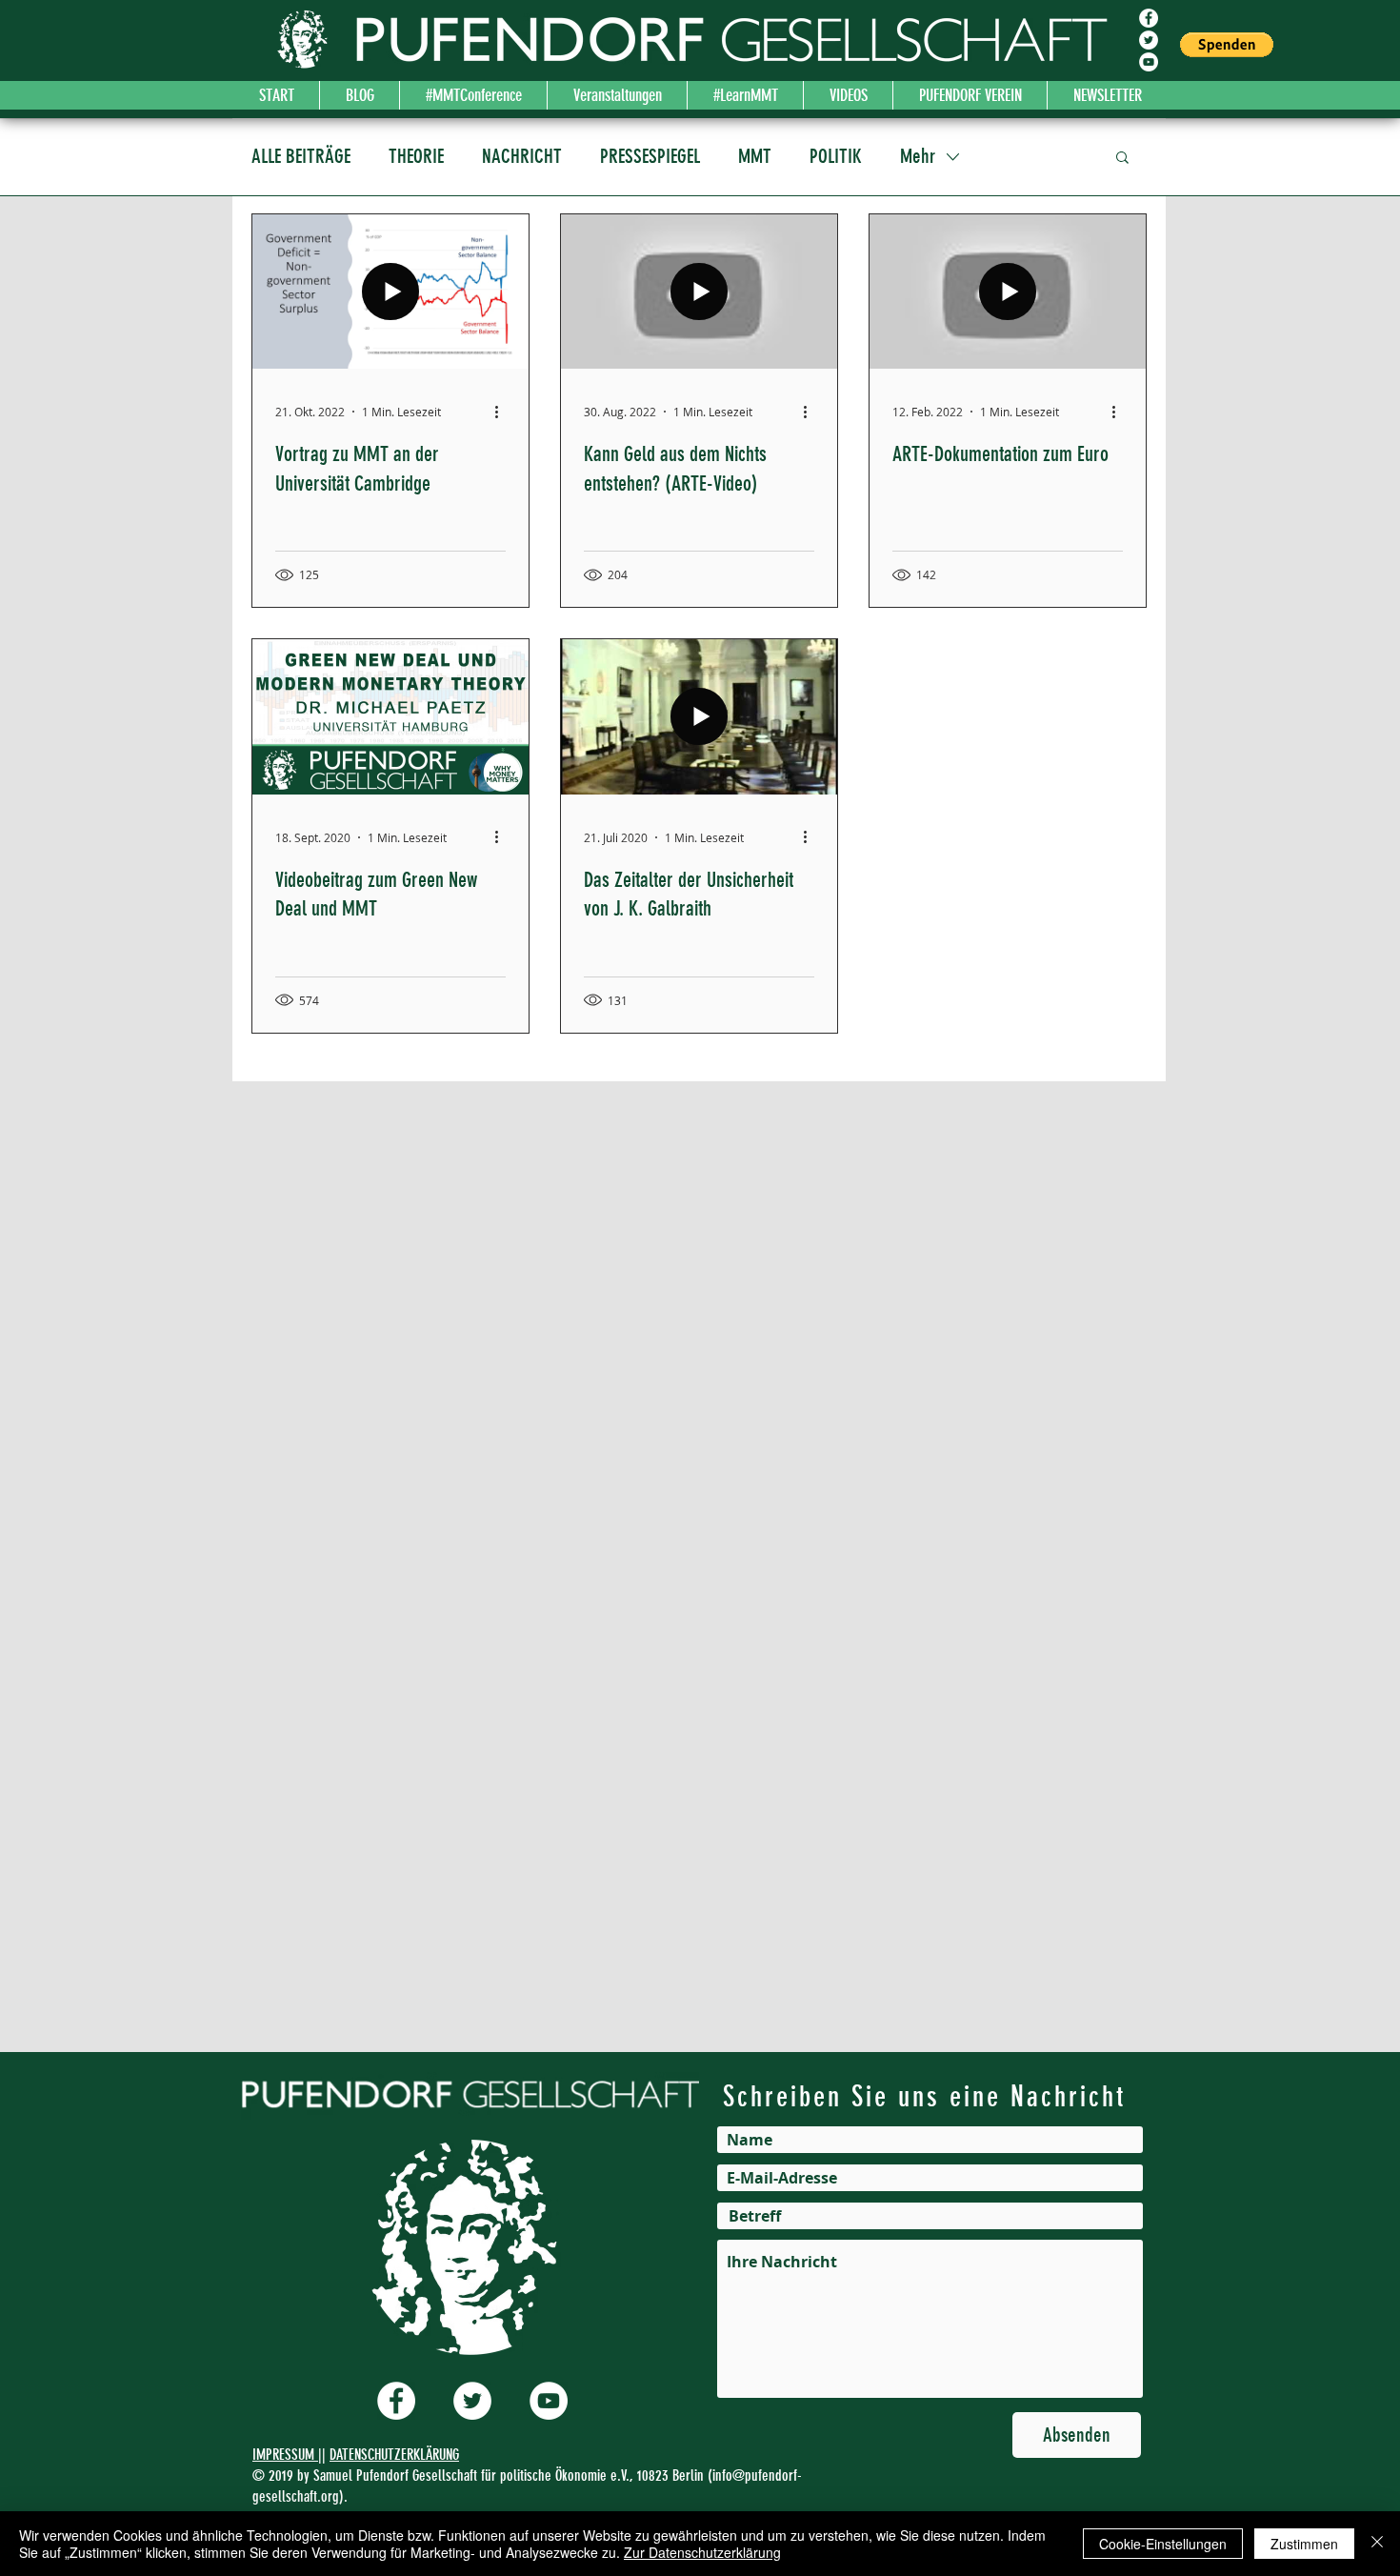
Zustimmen (1304, 2544)
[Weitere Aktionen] (503, 412)
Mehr (918, 156)
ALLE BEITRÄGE (301, 156)
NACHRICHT (522, 156)
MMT (755, 156)
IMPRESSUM (285, 2455)
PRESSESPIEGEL (650, 156)
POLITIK (836, 156)
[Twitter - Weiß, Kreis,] (1149, 40)
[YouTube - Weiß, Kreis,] (1149, 62)
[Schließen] (1377, 2544)
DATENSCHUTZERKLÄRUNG (394, 2455)
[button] (1227, 45)
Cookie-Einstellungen (1163, 2544)
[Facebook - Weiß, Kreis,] (1149, 18)
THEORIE (416, 156)
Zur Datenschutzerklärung (702, 2552)
